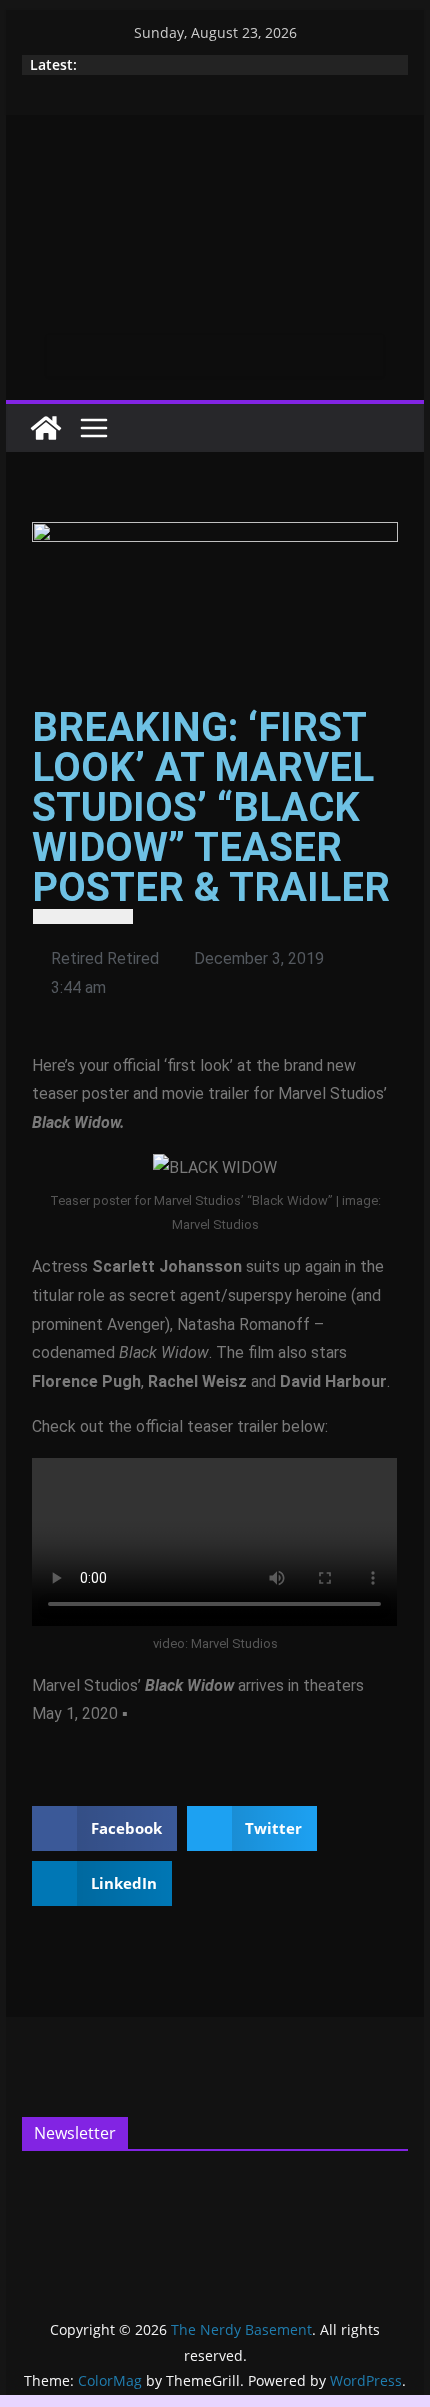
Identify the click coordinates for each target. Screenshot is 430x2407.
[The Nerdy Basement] (46, 428)
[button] (104, 1828)
